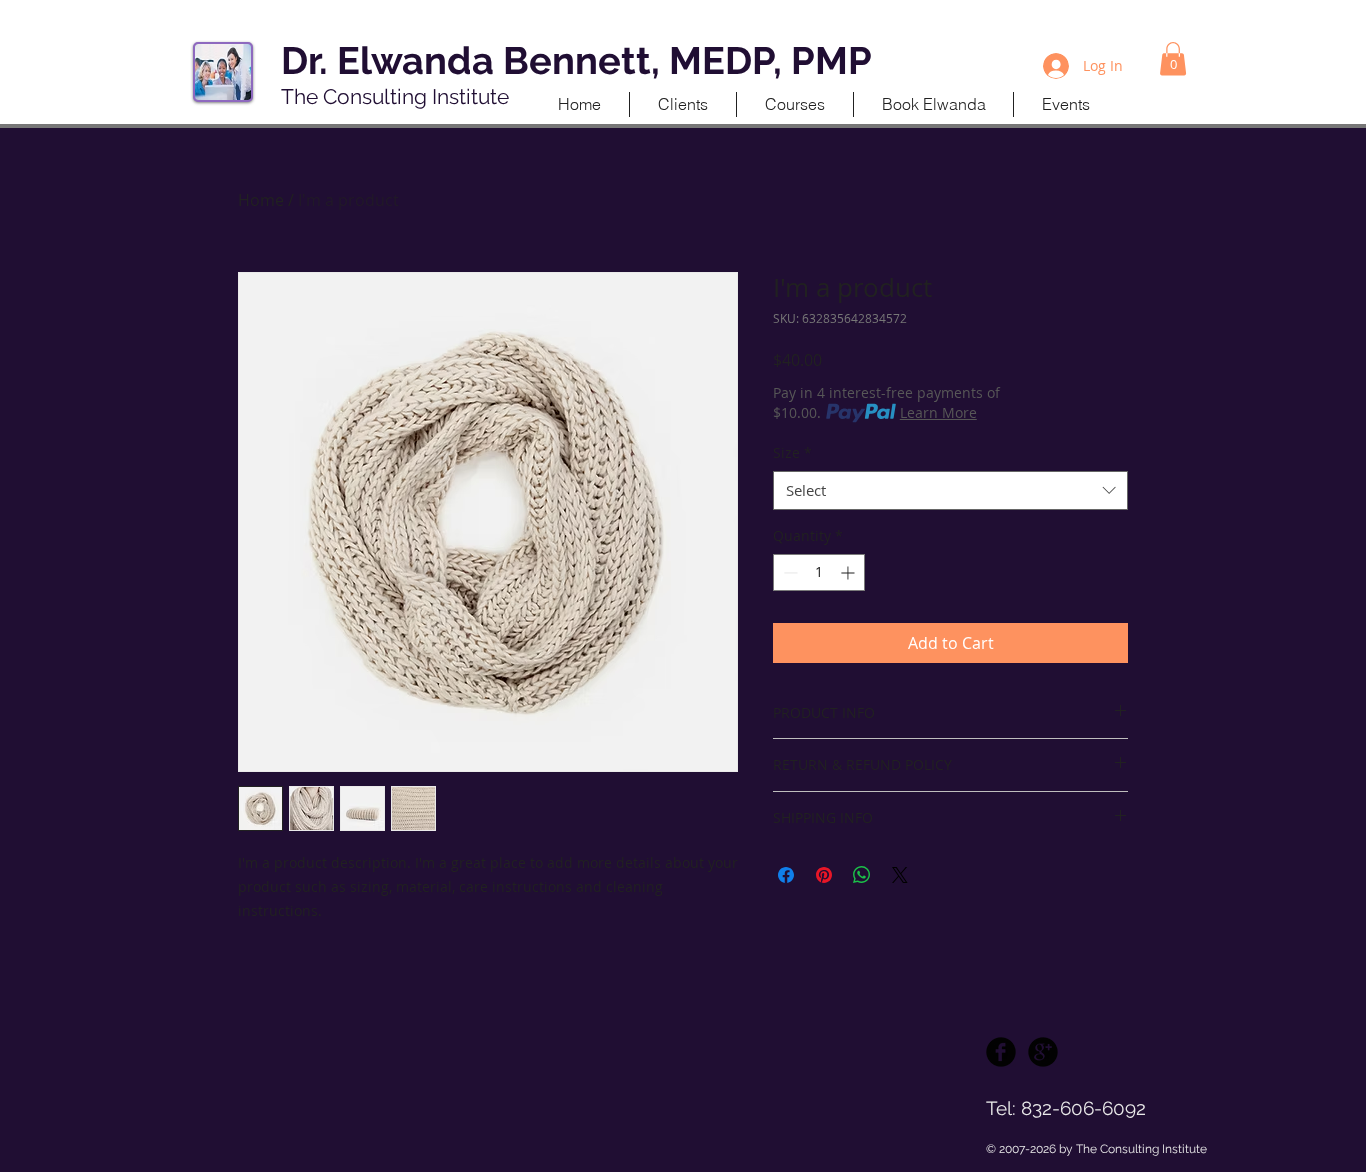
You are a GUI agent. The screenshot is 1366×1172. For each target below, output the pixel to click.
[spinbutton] (819, 572)
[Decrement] (788, 572)
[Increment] (849, 572)
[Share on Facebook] (786, 875)
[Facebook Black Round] (1001, 1052)
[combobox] (950, 490)
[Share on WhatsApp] (862, 875)
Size (792, 452)
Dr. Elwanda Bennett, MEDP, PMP (576, 60)
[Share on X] (900, 875)
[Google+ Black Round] (1043, 1052)
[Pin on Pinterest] (824, 875)
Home (261, 200)
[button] (1173, 58)
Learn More (938, 412)
